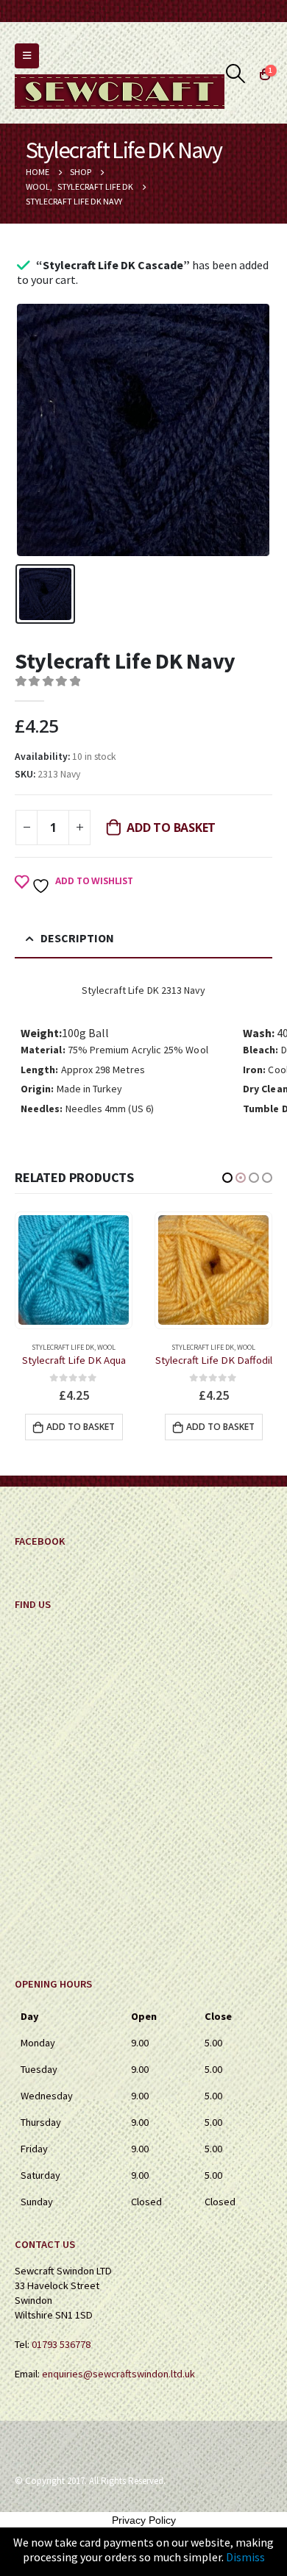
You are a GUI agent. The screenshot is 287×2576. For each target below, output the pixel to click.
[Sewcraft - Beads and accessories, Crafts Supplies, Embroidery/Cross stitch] (120, 92)
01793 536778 (61, 2344)
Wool (106, 1347)
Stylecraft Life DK (63, 1347)
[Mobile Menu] (27, 56)
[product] (74, 1270)
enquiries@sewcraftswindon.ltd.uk (118, 2374)
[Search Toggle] (236, 74)
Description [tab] (77, 938)
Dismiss (245, 2557)
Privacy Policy (144, 2520)
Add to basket (171, 828)
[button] (227, 1178)
